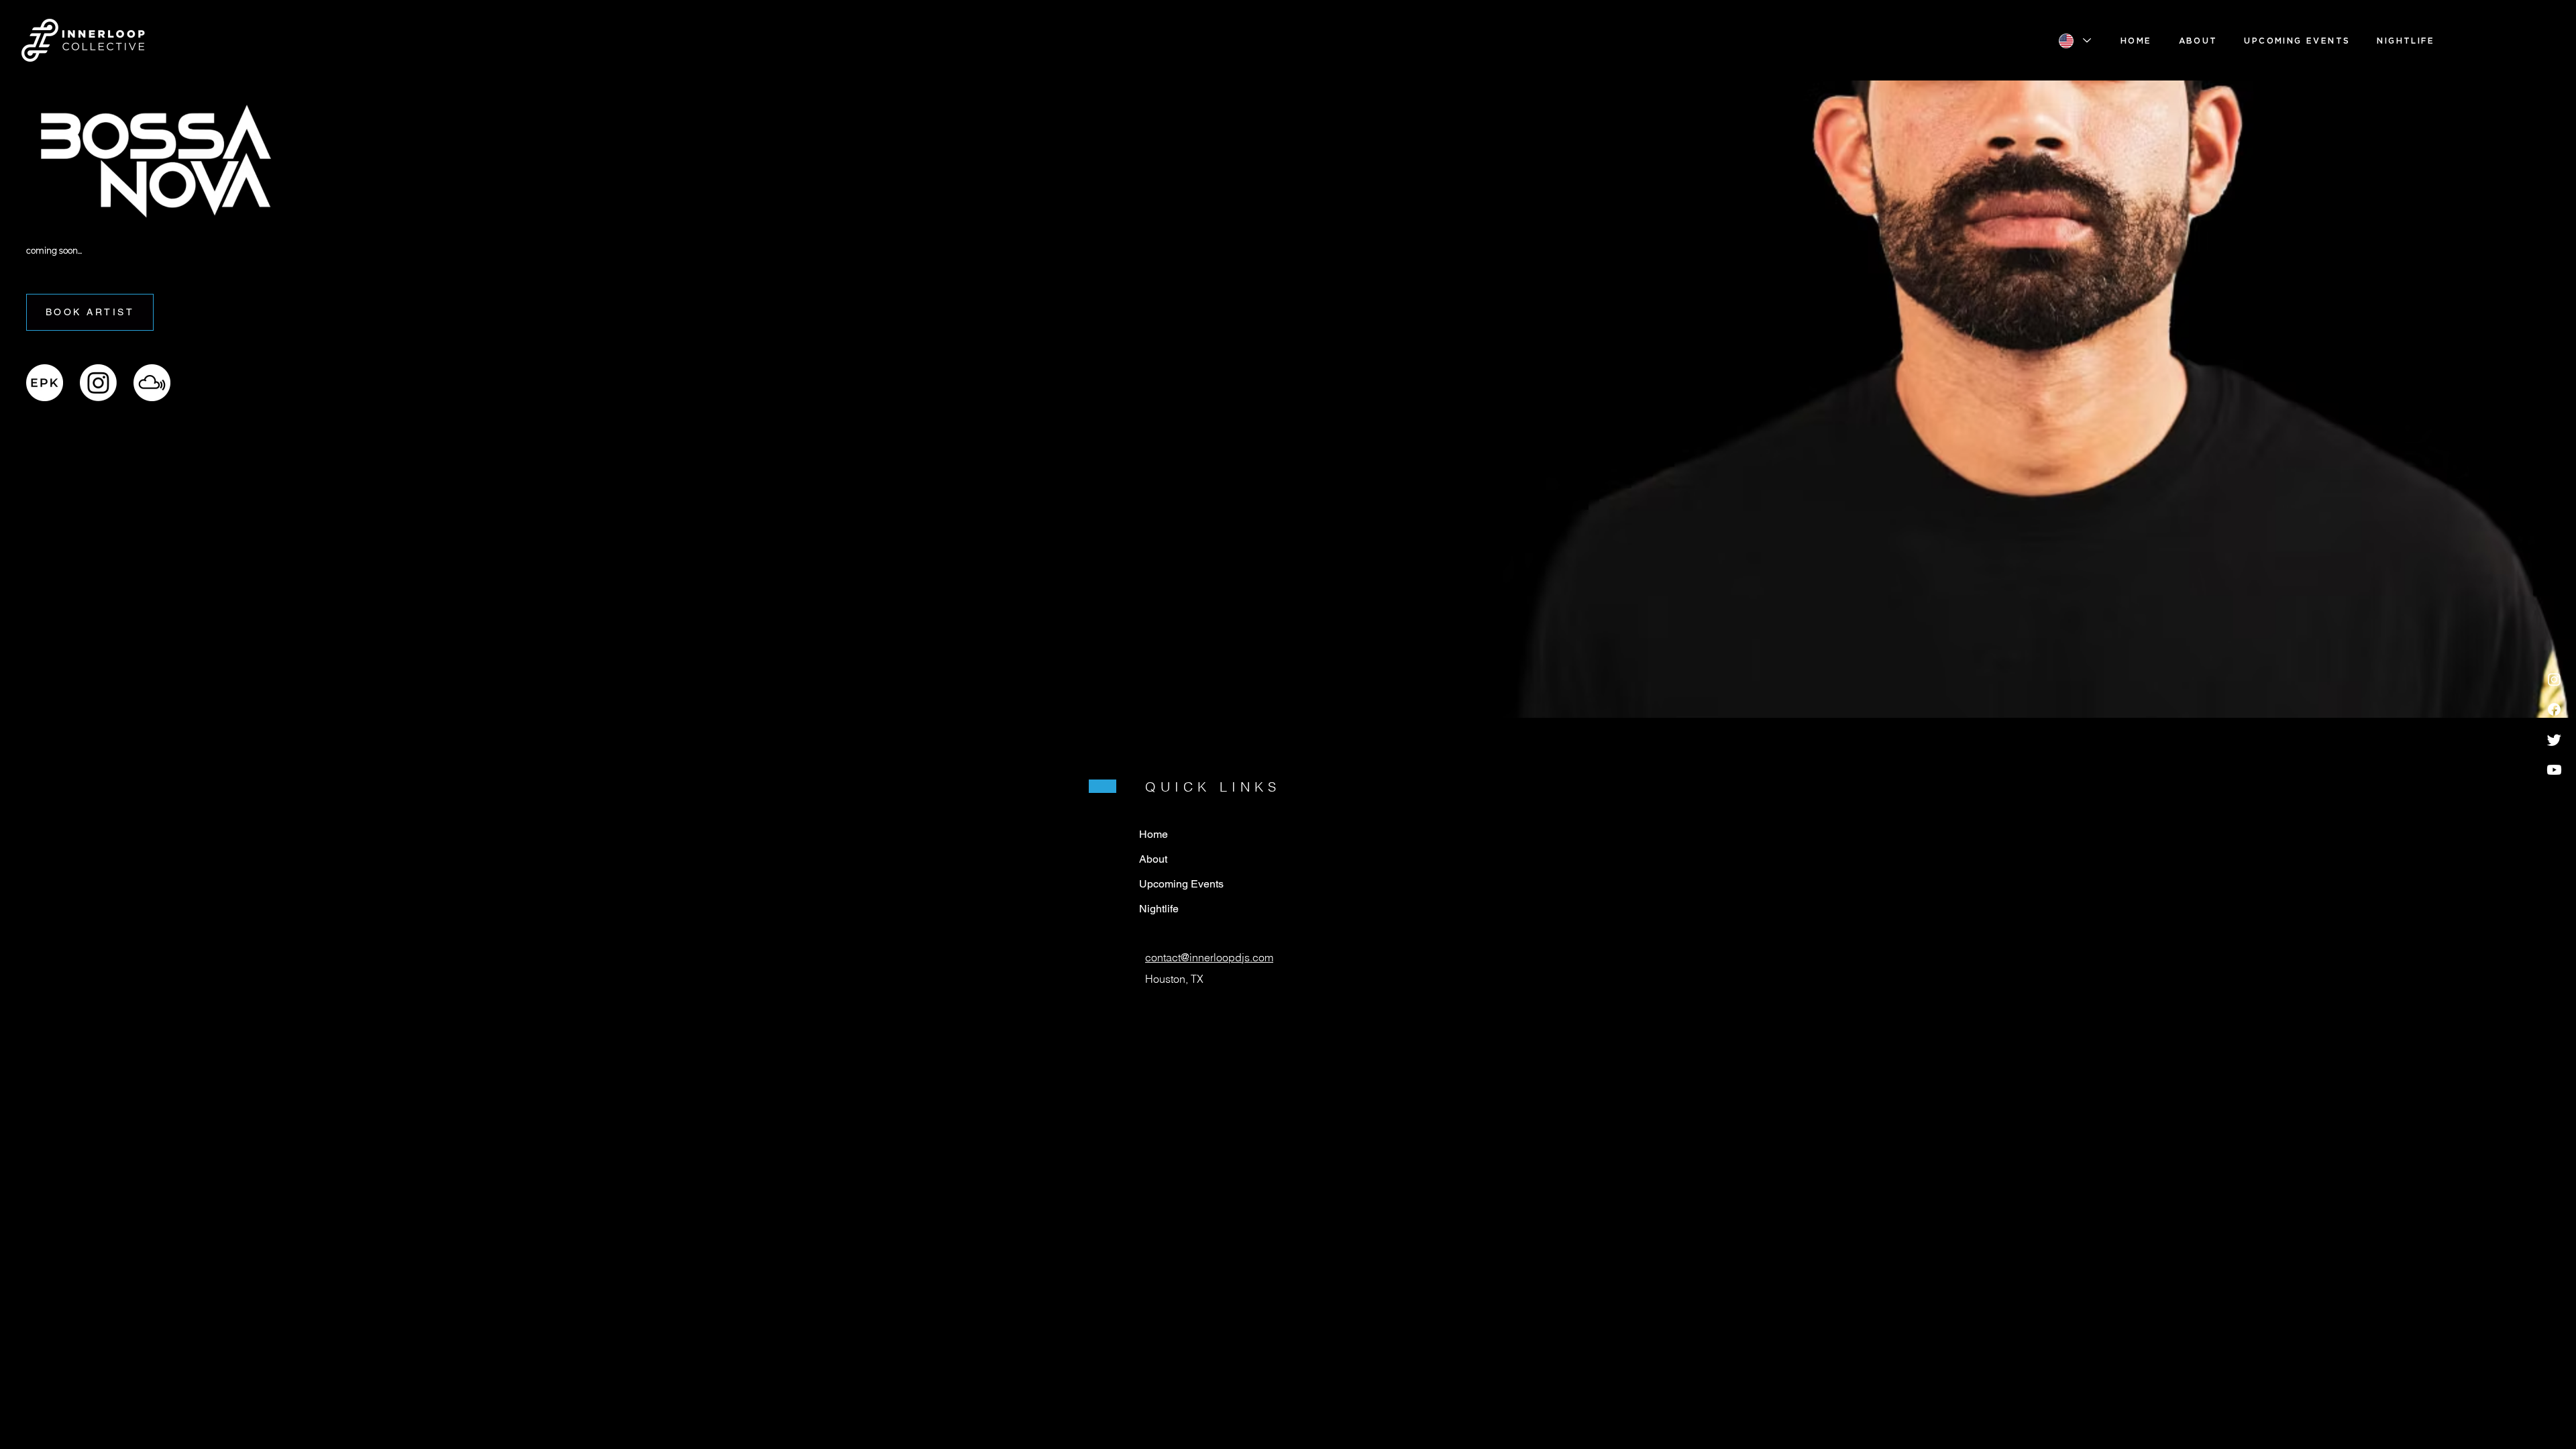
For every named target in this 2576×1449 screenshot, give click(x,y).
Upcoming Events (1181, 884)
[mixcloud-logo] (152, 383)
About (1153, 859)
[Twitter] (2554, 740)
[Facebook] (2554, 709)
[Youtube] (2554, 770)
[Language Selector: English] (2074, 41)
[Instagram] (2554, 679)
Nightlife (1159, 909)
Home (1153, 834)
